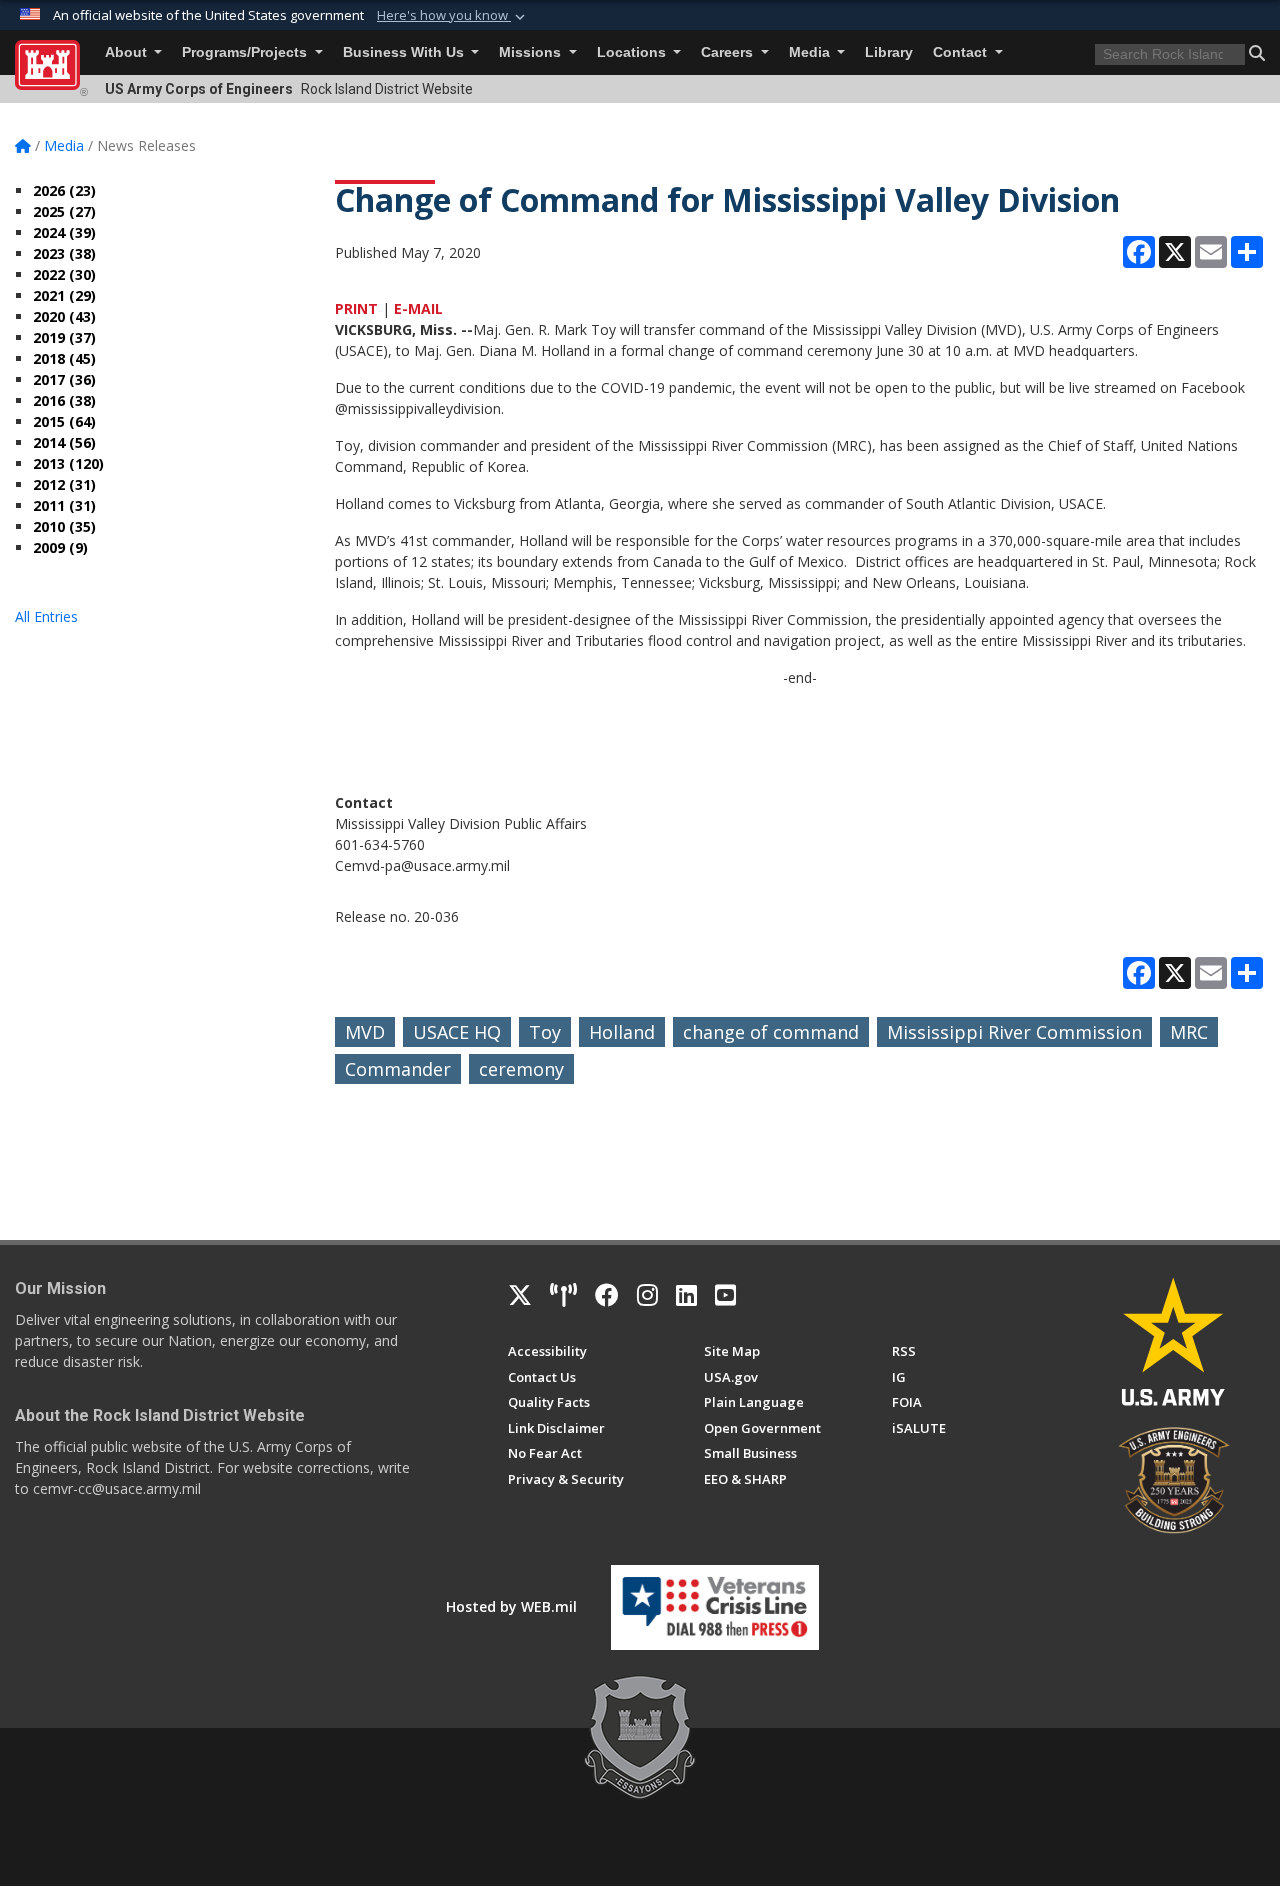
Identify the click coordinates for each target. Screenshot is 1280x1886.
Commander (398, 1069)
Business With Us (405, 52)
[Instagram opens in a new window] (647, 1295)
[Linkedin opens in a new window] (686, 1295)
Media (811, 52)
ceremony (521, 1069)
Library (889, 52)
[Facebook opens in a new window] (607, 1295)
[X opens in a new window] (520, 1295)
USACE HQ (457, 1032)
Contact (962, 52)
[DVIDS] (563, 1295)
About (128, 52)
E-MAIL (418, 308)
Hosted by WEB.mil (511, 1606)
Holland (622, 1032)
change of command (771, 1032)
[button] (453, 16)
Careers (729, 52)
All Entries (46, 616)
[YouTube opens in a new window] (725, 1295)
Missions (532, 52)
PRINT (356, 308)
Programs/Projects (246, 52)
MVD (365, 1032)
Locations (633, 52)
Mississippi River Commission (1014, 1032)
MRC (1189, 1032)
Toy (545, 1032)
